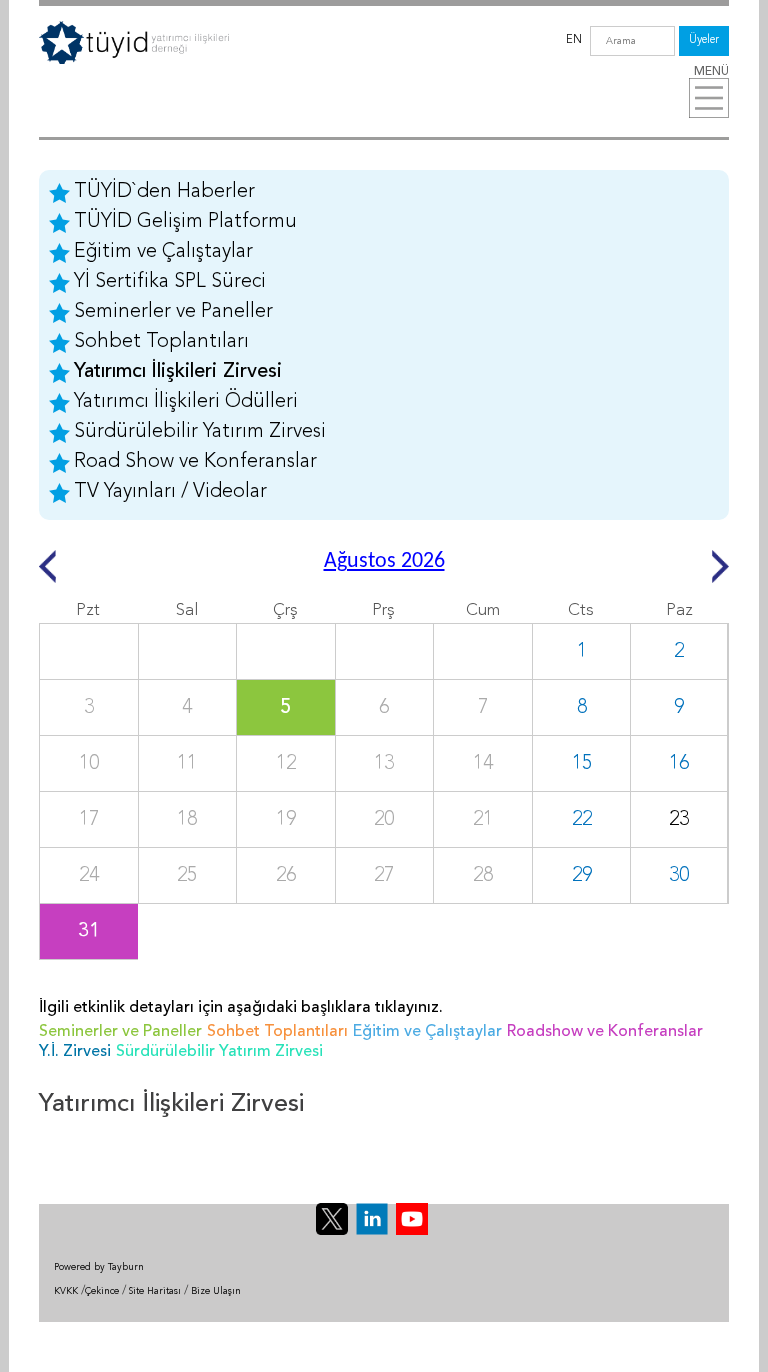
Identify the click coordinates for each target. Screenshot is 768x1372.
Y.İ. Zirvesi (75, 1052)
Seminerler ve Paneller (173, 312)
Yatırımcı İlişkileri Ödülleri (186, 402)
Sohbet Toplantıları (161, 342)
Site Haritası (155, 1291)
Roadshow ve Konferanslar (605, 1032)
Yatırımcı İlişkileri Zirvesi (178, 372)
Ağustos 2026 (384, 561)
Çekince (102, 1291)
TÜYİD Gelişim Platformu (185, 222)
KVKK (66, 1291)
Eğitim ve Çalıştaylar (163, 252)
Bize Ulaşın (216, 1291)
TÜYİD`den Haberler (164, 192)
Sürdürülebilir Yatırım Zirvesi (200, 432)
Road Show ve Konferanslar (195, 462)
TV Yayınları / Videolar (170, 492)
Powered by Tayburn (99, 1267)
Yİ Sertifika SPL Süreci (170, 282)
